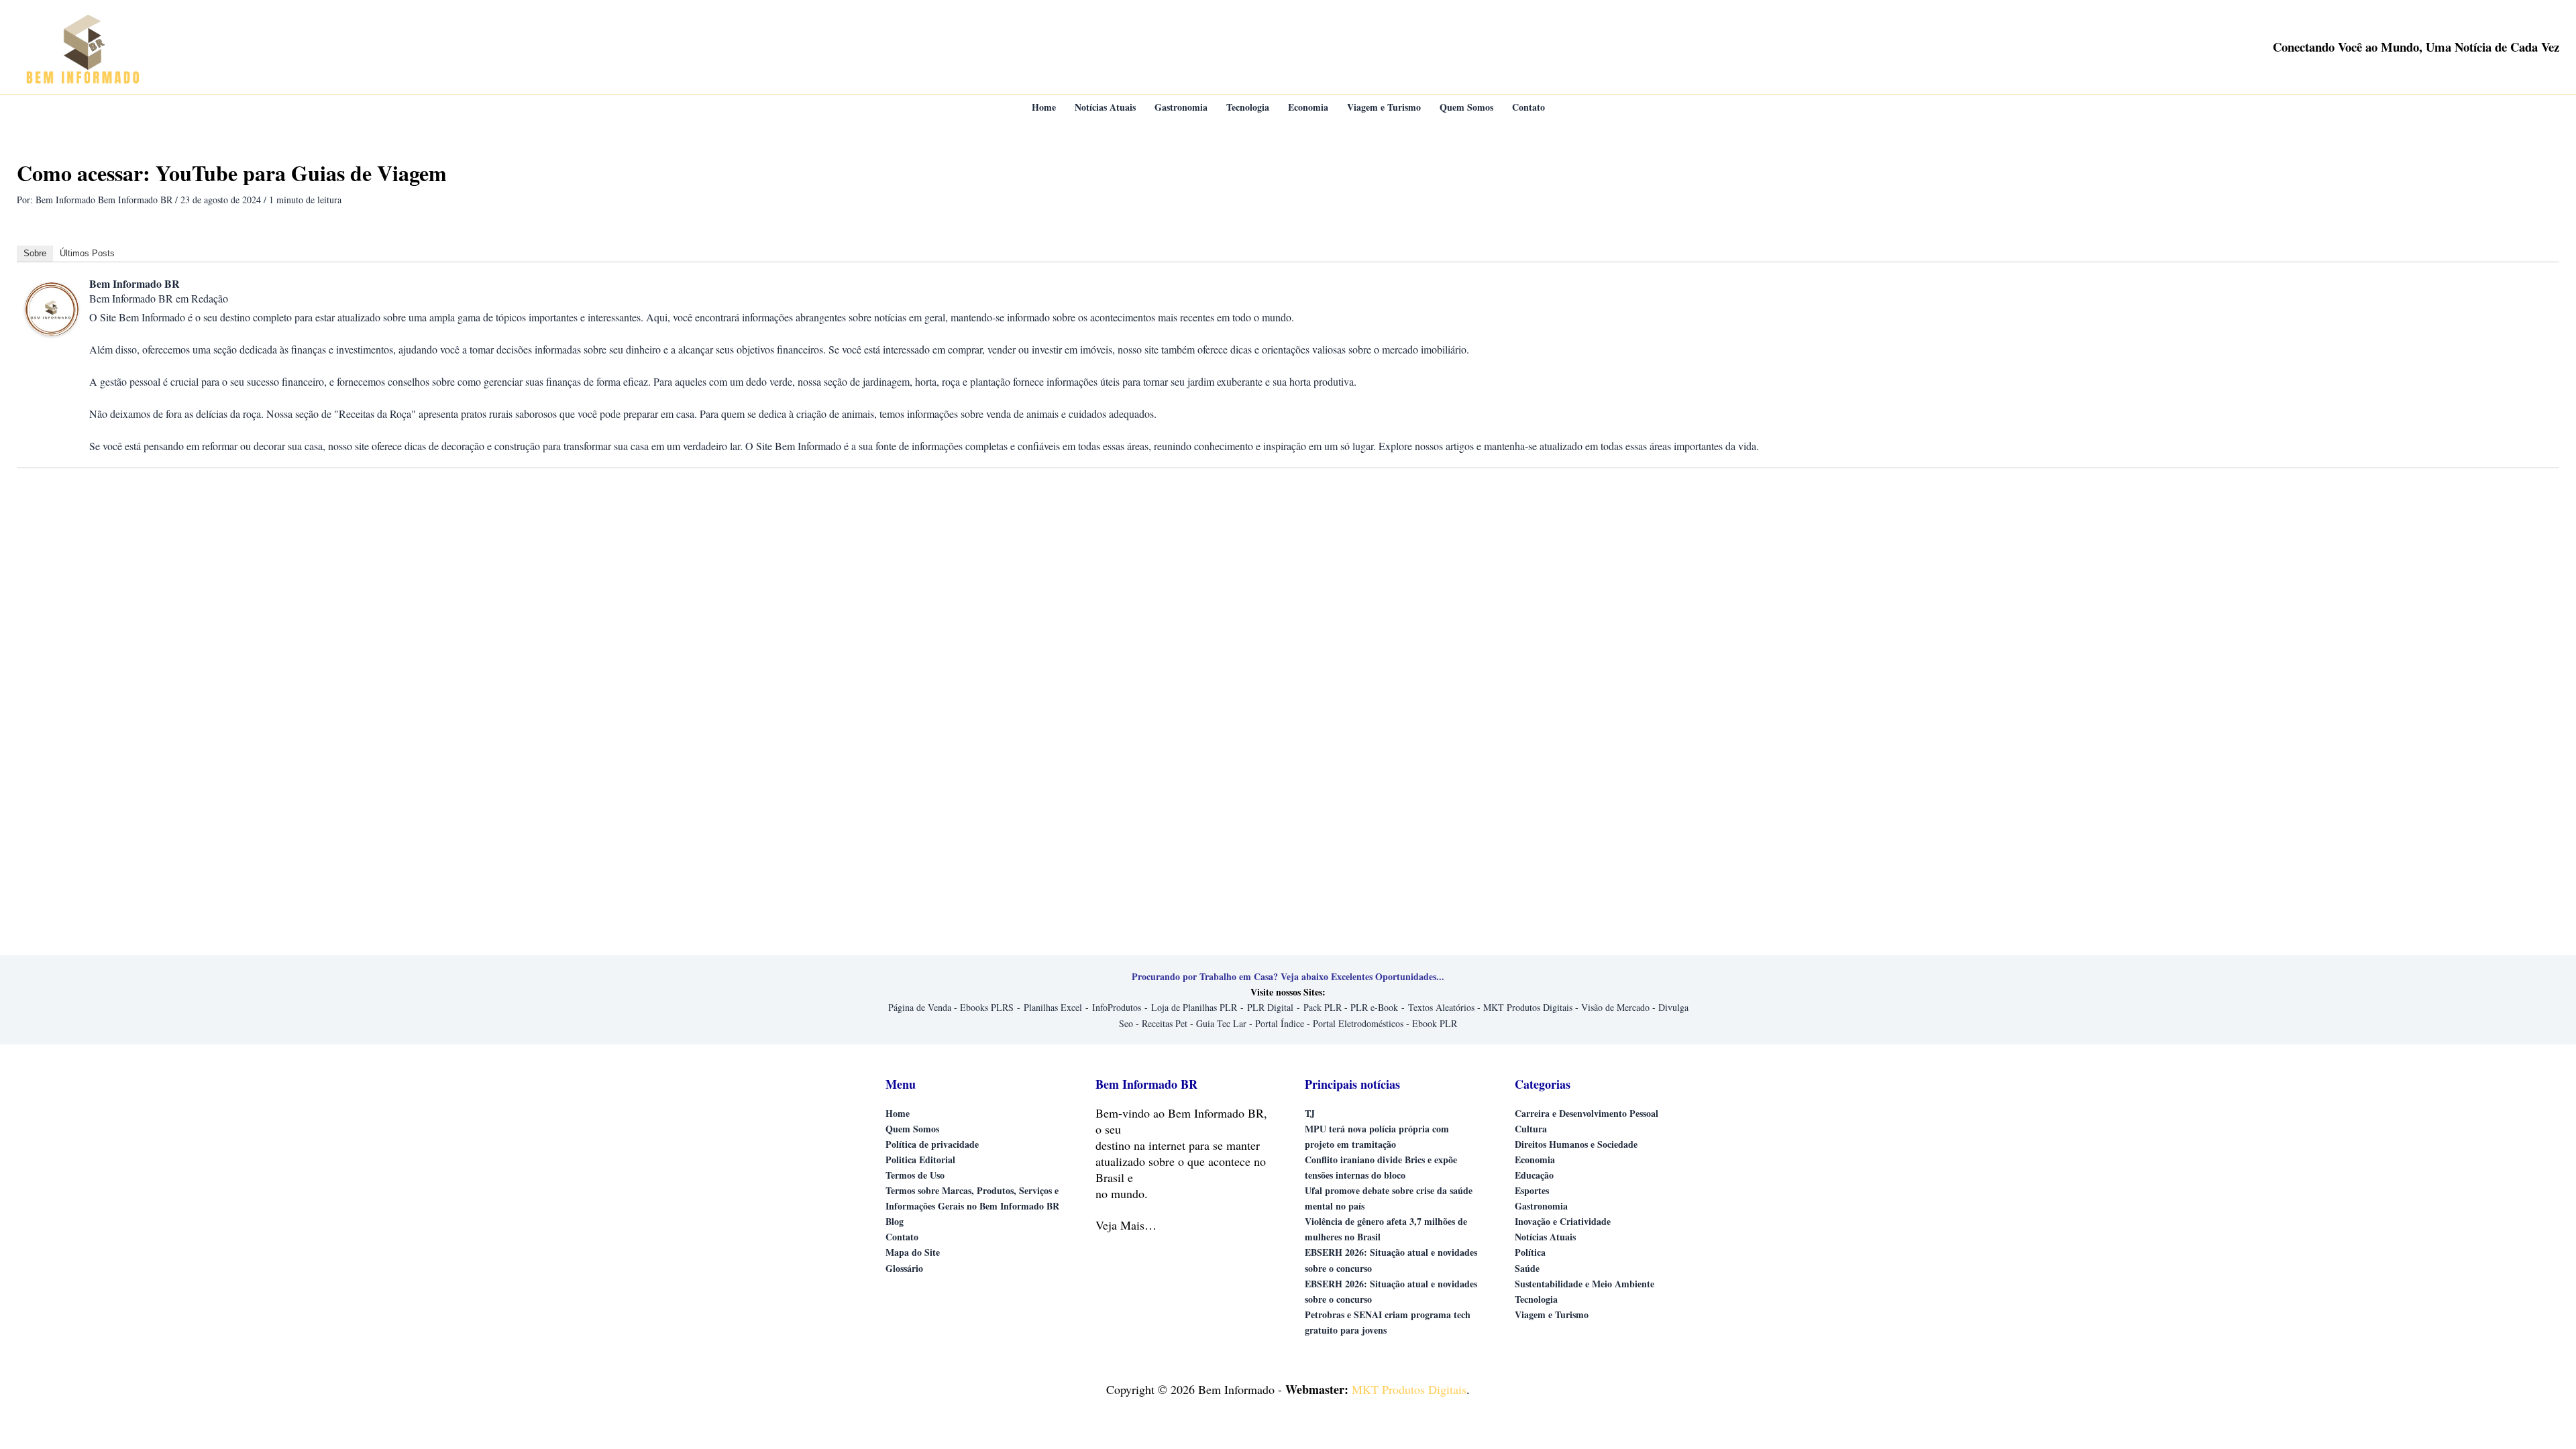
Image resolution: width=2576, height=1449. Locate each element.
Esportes (1532, 1190)
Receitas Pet (1165, 1023)
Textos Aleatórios (1441, 1007)
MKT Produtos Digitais (1528, 1007)
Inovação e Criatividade (1563, 1221)
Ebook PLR (1435, 1023)
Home (898, 1113)
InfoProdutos (1117, 1007)
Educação (1534, 1175)
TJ (1310, 1113)
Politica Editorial (920, 1160)
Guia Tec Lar (1221, 1023)
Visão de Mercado (1615, 1007)
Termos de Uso (915, 1175)
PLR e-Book (1374, 1007)
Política (1530, 1252)
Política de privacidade (932, 1144)
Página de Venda (920, 1007)
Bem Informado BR (135, 283)
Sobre (35, 253)
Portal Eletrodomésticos (1358, 1023)
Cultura (1531, 1129)
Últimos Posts (87, 253)
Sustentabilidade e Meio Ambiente (1585, 1284)
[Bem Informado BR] (52, 308)
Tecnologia (1536, 1299)
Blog (895, 1221)
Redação (210, 298)
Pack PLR (1323, 1007)
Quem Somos (912, 1129)
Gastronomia (1541, 1206)
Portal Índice (1280, 1023)
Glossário (904, 1268)
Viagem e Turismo (1552, 1314)
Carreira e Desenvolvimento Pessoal (1587, 1113)
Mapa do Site (913, 1252)
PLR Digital (1270, 1007)
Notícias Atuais (1545, 1237)
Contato (902, 1237)
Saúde (1527, 1268)
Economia (1535, 1160)
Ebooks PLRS (987, 1007)
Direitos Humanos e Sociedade (1576, 1144)
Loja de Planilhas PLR (1194, 1007)
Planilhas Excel (1053, 1007)
